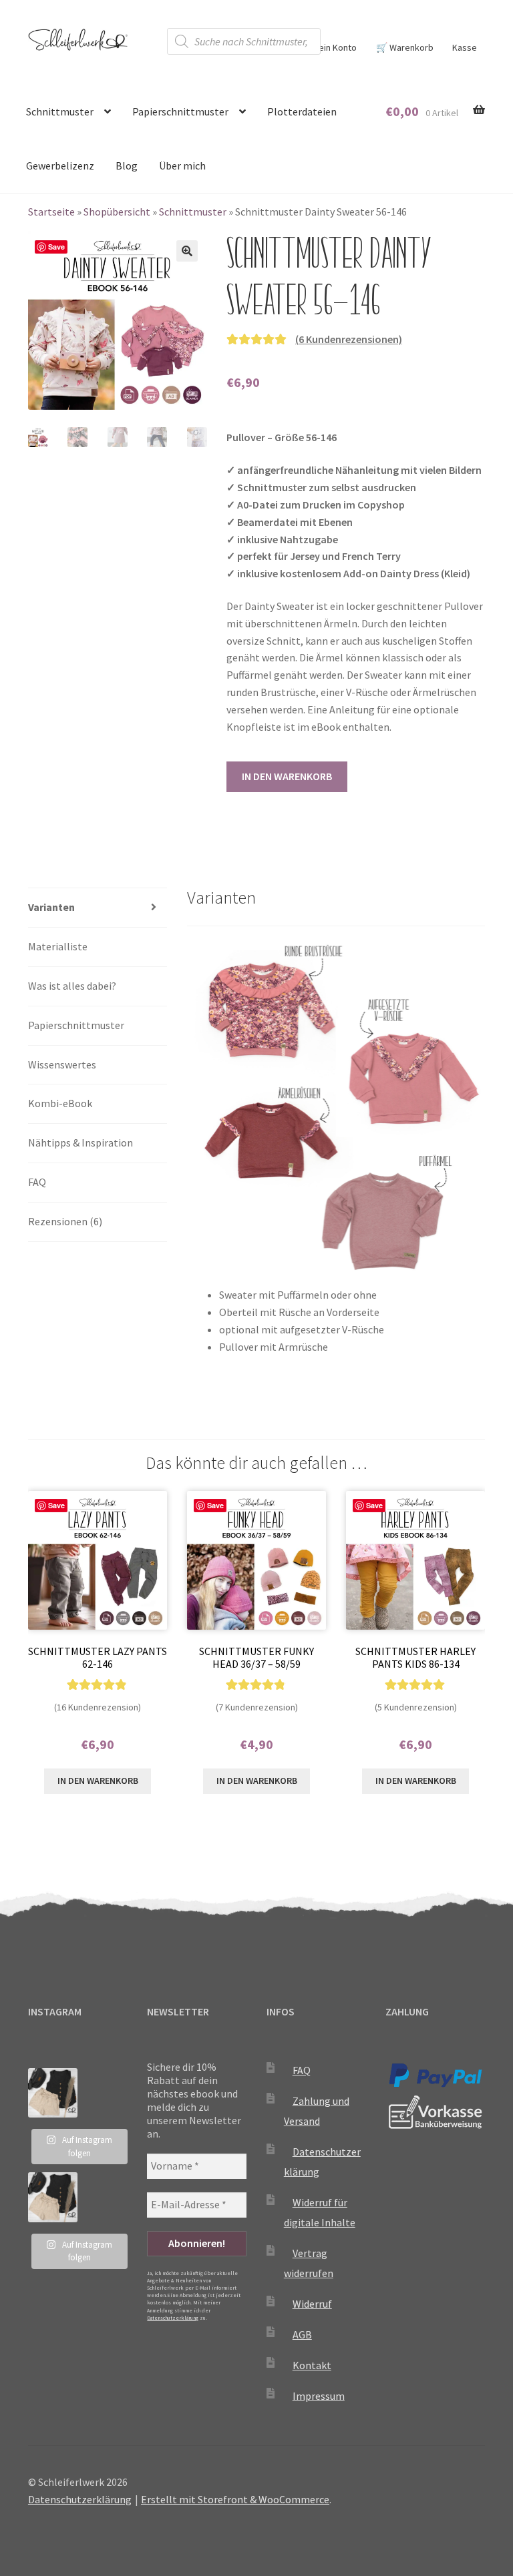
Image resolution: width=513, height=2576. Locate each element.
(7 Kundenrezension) (257, 1707)
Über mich (182, 166)
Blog (127, 166)
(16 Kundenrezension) (98, 1707)
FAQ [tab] (37, 1182)
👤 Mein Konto (328, 47)
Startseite (51, 212)
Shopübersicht (117, 212)
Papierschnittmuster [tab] (76, 1025)
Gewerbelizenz (60, 166)
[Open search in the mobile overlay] (244, 41)
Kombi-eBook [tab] (60, 1103)
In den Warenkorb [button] (98, 1781)
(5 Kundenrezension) (416, 1707)
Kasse (465, 47)
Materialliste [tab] (58, 946)
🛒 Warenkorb (405, 47)
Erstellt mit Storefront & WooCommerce (235, 2499)
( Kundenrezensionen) (349, 339)
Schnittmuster (60, 111)
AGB (302, 2334)
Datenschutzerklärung (173, 2318)
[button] (187, 251)
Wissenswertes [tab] (62, 1064)
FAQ (302, 2070)
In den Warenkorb (287, 776)
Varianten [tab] (51, 907)
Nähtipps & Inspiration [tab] (80, 1143)
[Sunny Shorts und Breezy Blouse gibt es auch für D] (53, 2093)
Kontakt (312, 2365)
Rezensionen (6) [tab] (65, 1221)
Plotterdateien (302, 111)
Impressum (319, 2396)
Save (56, 247)
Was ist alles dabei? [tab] (72, 986)
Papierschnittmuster (180, 111)
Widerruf (312, 2304)
